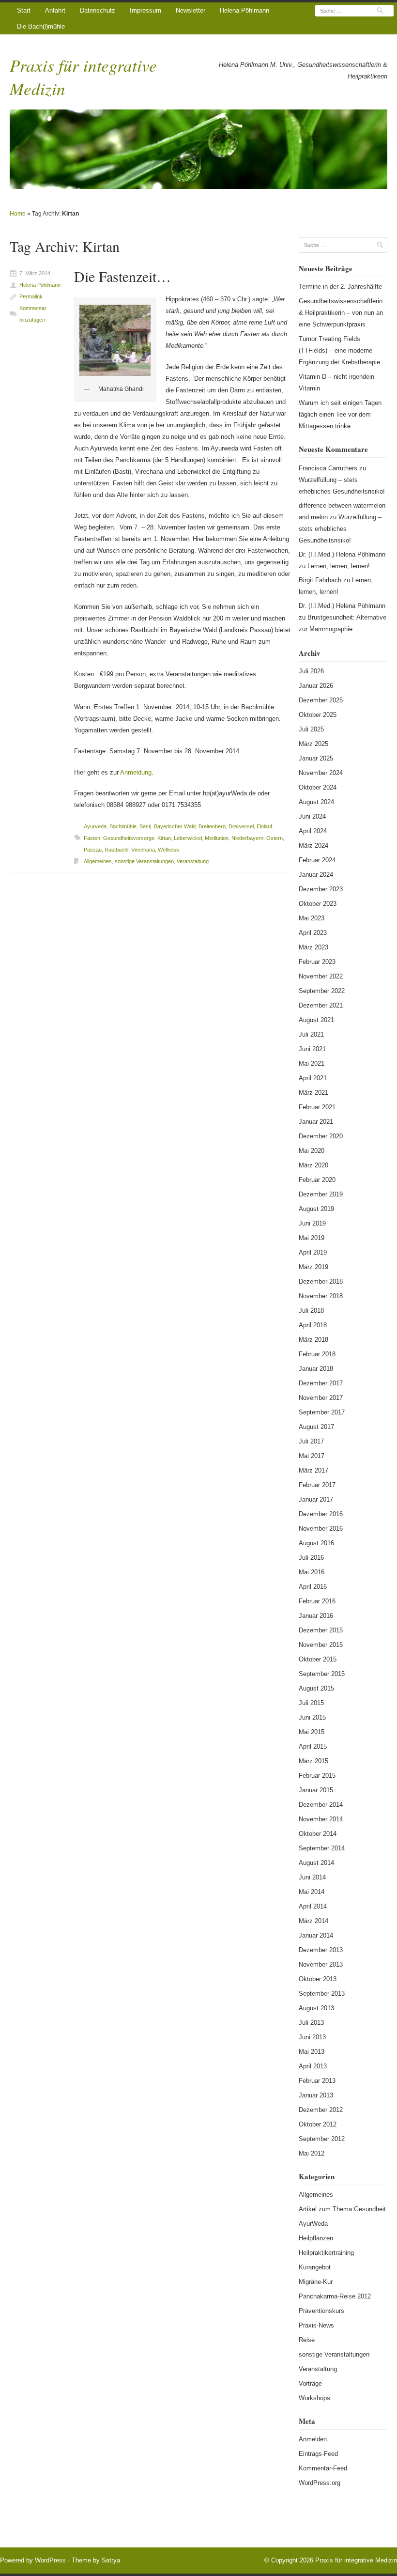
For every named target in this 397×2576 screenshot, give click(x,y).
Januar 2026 (316, 686)
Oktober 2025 (318, 715)
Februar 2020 (317, 1180)
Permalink (31, 296)
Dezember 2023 (321, 889)
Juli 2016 (311, 1558)
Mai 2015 (312, 1732)
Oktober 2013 (318, 1979)
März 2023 (313, 947)
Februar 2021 (317, 1107)
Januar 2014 (316, 1935)
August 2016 (316, 1543)
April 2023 (313, 933)
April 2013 (313, 2066)
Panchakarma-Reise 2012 (335, 2296)
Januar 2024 (316, 875)
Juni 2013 (312, 2037)
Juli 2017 (311, 1441)
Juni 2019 (312, 1223)
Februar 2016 (317, 1601)
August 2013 (316, 2008)
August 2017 (316, 1427)
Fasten (92, 838)
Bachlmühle (123, 826)
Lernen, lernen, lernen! (339, 566)
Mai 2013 (312, 2052)
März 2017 (313, 1470)
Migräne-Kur (316, 2282)
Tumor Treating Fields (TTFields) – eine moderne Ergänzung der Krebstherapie (339, 350)
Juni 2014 (312, 1877)
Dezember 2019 (321, 1194)
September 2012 (322, 2139)
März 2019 (313, 1267)
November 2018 (321, 1296)
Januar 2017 (316, 1499)
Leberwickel (188, 838)
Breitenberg (212, 826)
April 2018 (313, 1325)
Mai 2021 (312, 1063)
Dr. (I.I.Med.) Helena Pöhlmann (342, 554)
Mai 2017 (312, 1456)
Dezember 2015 (321, 1630)
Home (18, 214)
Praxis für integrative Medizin (356, 2560)
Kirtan (164, 838)
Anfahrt (55, 10)
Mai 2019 (312, 1238)
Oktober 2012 (318, 2124)
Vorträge (310, 2383)
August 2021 (316, 1020)
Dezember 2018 (321, 1281)
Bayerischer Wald (175, 826)
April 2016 (313, 1587)
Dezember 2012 (321, 2110)
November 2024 (321, 773)
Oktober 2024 (318, 787)
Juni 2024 (312, 816)
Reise (307, 2340)
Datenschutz (98, 10)
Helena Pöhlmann (244, 10)
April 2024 (313, 831)
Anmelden (313, 2439)
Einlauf (264, 826)
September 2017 (322, 1412)
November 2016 (321, 1529)
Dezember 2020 (321, 1136)
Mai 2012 (312, 2153)
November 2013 (321, 1964)
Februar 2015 (317, 1776)
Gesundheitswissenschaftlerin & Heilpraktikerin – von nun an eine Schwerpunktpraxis (341, 313)
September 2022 (322, 991)
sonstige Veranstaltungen (144, 861)
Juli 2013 (311, 2023)
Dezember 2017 (321, 1383)
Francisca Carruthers (328, 468)
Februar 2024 (317, 860)
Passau (93, 850)
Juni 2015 (312, 1717)
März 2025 (313, 744)
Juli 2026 (311, 671)
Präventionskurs (321, 2311)
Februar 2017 (317, 1485)
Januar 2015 (316, 1790)
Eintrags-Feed (318, 2454)
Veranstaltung (193, 861)
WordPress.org (320, 2483)
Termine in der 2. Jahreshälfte (340, 287)
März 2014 (313, 1921)
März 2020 (313, 1165)
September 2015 (322, 1674)
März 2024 (313, 846)
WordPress (50, 2560)
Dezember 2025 (321, 700)
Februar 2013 (317, 2081)
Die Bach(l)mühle (41, 26)
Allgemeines (98, 861)
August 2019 (316, 1209)
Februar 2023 (317, 962)
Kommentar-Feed (323, 2468)
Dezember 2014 (321, 1805)
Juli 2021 (311, 1034)
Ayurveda (95, 826)
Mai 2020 (312, 1151)
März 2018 (313, 1340)
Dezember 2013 (321, 1950)
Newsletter (191, 10)
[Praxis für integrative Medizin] (198, 149)
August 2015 (316, 1688)
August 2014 (316, 1863)
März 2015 (313, 1761)
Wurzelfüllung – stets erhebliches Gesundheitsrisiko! (340, 529)
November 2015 (321, 1645)
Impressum (145, 10)
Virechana (143, 850)
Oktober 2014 (318, 1834)
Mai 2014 (312, 1892)
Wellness (168, 850)
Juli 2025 (311, 729)
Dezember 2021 (321, 1005)
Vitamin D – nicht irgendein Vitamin (336, 382)
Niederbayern (247, 838)
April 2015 (313, 1746)
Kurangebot (315, 2267)
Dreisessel (241, 826)
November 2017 (321, 1398)
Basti (145, 826)
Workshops (314, 2398)
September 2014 (322, 1848)
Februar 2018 (317, 1354)
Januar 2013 (316, 2095)
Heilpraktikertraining (326, 2253)
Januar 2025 (316, 758)
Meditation (217, 838)
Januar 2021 (316, 1122)
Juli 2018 (311, 1311)
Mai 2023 (312, 918)
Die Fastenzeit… (122, 276)
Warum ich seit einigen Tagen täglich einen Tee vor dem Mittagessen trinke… (340, 414)
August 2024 (316, 802)
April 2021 (313, 1078)
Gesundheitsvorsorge (129, 838)
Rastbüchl (116, 850)
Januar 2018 (316, 1369)
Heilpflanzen (316, 2238)
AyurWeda (313, 2224)
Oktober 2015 (318, 1659)
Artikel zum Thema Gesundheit (342, 2209)
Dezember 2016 (321, 1514)
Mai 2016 (312, 1572)
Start (24, 10)
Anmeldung (136, 772)
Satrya (111, 2560)
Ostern (275, 838)
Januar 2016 (316, 1616)
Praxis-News (316, 2325)
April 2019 (313, 1252)
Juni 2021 (312, 1049)
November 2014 (321, 1819)
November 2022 (321, 976)
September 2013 (322, 1994)
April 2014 (313, 1906)
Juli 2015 (311, 1703)
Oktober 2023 (318, 904)
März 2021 (313, 1093)
